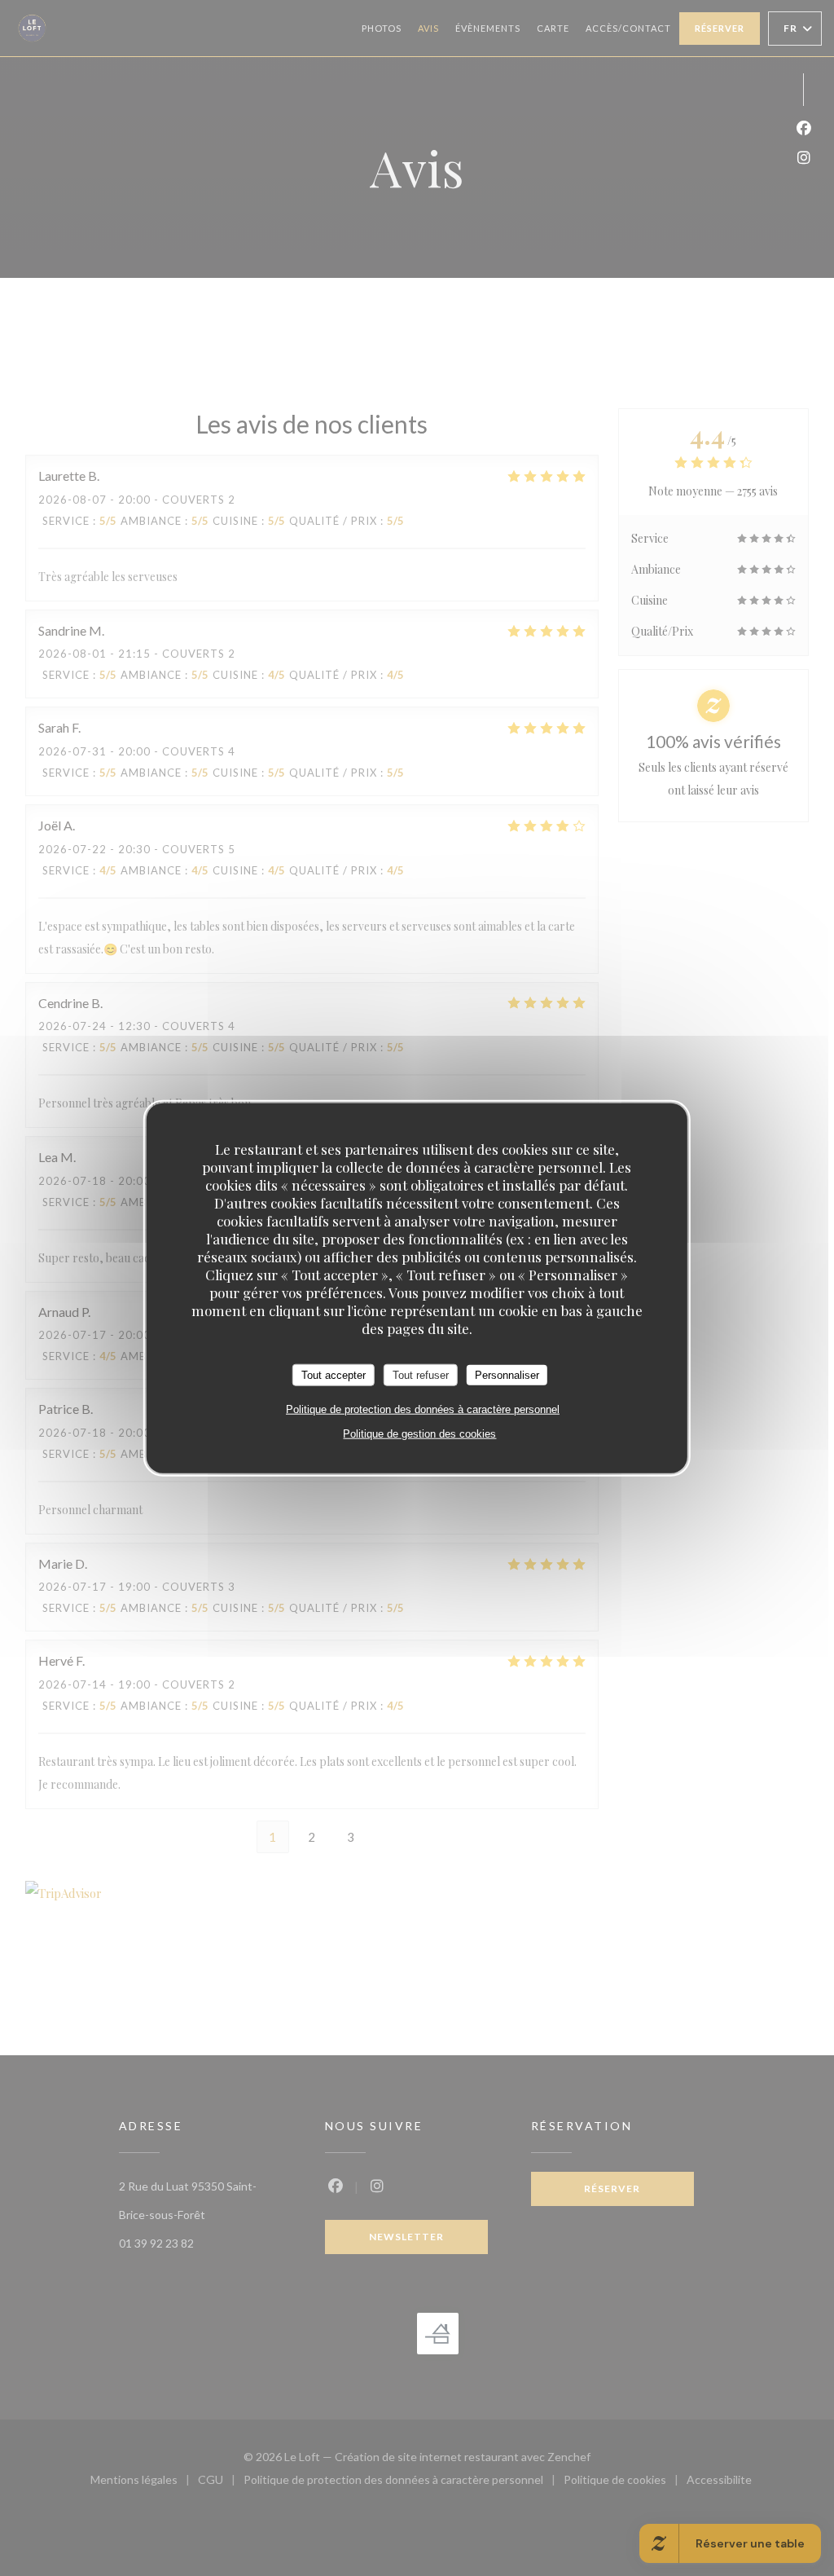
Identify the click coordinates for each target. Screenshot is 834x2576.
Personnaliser (507, 1374)
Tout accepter (334, 1374)
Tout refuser (421, 1374)
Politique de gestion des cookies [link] (419, 1434)
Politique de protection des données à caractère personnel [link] (423, 1409)
